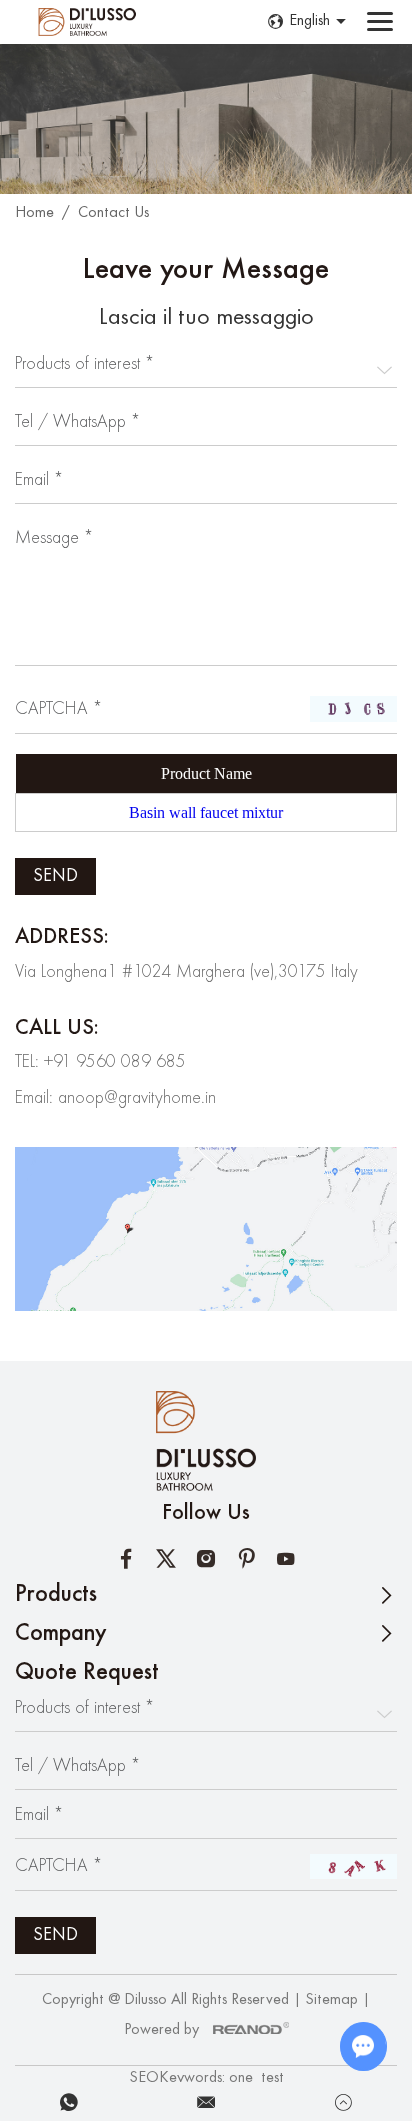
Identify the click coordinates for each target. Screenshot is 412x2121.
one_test (256, 2078)
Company (61, 1634)
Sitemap (331, 2000)
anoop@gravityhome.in (137, 1098)
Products (56, 1595)
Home (34, 213)
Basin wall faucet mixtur (206, 812)
